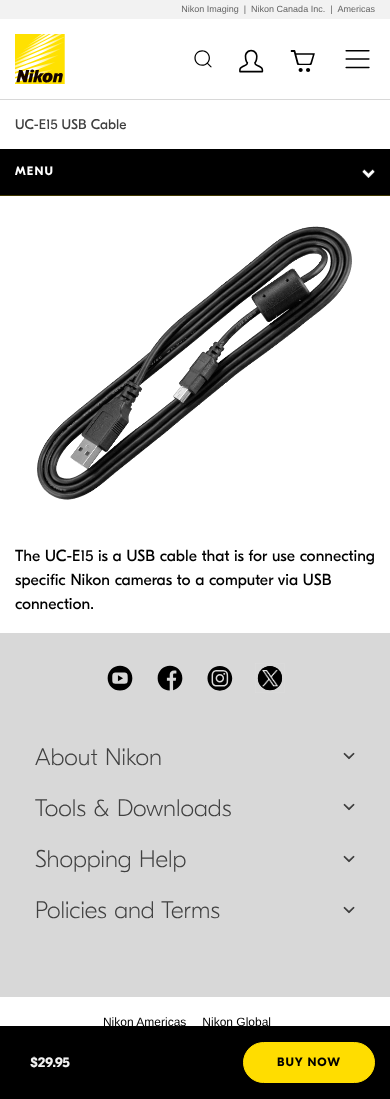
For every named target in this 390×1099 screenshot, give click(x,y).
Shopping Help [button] (110, 860)
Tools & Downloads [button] (133, 809)
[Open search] (202, 58)
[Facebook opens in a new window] (170, 678)
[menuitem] (144, 1022)
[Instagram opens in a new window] (220, 678)
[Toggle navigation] (357, 58)
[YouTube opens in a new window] (120, 678)
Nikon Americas (144, 1022)
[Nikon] (43, 59)
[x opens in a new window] (270, 678)
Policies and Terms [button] (127, 911)
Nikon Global (236, 1022)
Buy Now (309, 1063)
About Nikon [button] (98, 758)
